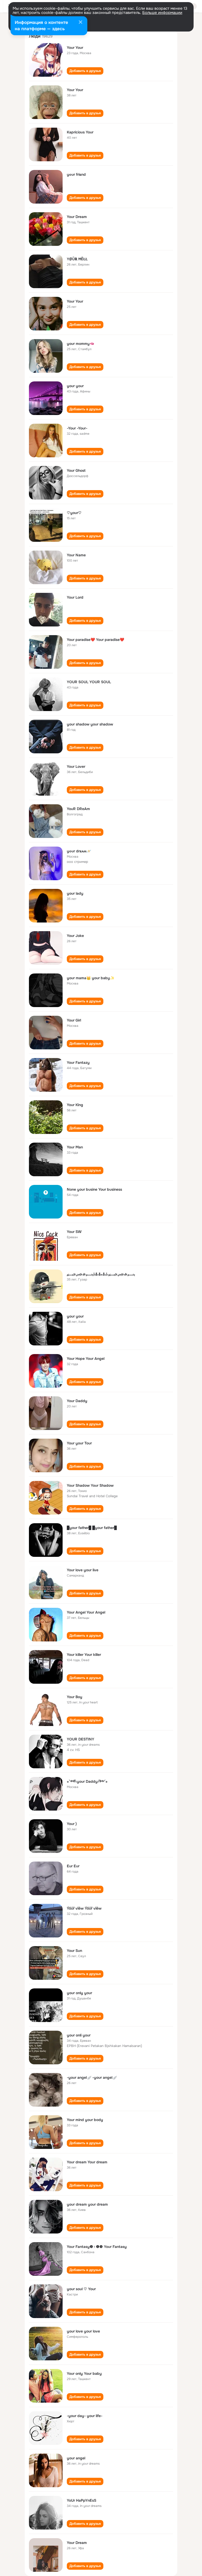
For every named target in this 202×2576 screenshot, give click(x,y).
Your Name (76, 555)
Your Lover (76, 766)
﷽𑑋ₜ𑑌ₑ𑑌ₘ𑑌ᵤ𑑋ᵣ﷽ (101, 1274)
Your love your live (83, 1570)
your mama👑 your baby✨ (91, 978)
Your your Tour (79, 1443)
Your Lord (75, 597)
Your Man (75, 1147)
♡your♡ (74, 513)
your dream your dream (87, 2204)
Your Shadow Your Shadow (90, 1485)
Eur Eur (73, 1866)
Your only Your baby (84, 2373)
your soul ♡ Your (81, 2289)
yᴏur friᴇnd (76, 174)
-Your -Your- (77, 428)
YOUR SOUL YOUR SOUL (89, 682)
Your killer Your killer (84, 1655)
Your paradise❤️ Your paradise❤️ (95, 640)
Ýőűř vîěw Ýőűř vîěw (84, 1908)
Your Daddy (77, 1401)
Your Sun (74, 1951)
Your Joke (75, 936)
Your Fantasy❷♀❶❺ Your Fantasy (97, 2247)
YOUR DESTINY (80, 1739)
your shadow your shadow (90, 724)
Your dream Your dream (87, 2162)
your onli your (79, 2035)
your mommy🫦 (80, 344)
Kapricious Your (80, 132)
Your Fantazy (78, 1062)
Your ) (72, 1824)
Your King (75, 1105)
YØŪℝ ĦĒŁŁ (77, 259)
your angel (76, 2458)
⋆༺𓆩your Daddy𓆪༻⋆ (87, 1781)
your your (75, 386)
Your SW (74, 1232)
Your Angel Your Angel (86, 1612)
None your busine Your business (94, 1189)
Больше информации (162, 13)
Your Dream (77, 217)
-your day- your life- (85, 2416)
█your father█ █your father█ (92, 1528)
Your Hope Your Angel (86, 1359)
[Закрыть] (80, 23)
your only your (79, 1993)
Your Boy (75, 1697)
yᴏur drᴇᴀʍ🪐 (79, 851)
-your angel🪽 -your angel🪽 (92, 2077)
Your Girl (74, 1020)
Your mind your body (85, 2120)
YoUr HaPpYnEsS (82, 2500)
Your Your (75, 48)
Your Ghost (76, 470)
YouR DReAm (78, 809)
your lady (75, 893)
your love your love (83, 2331)
